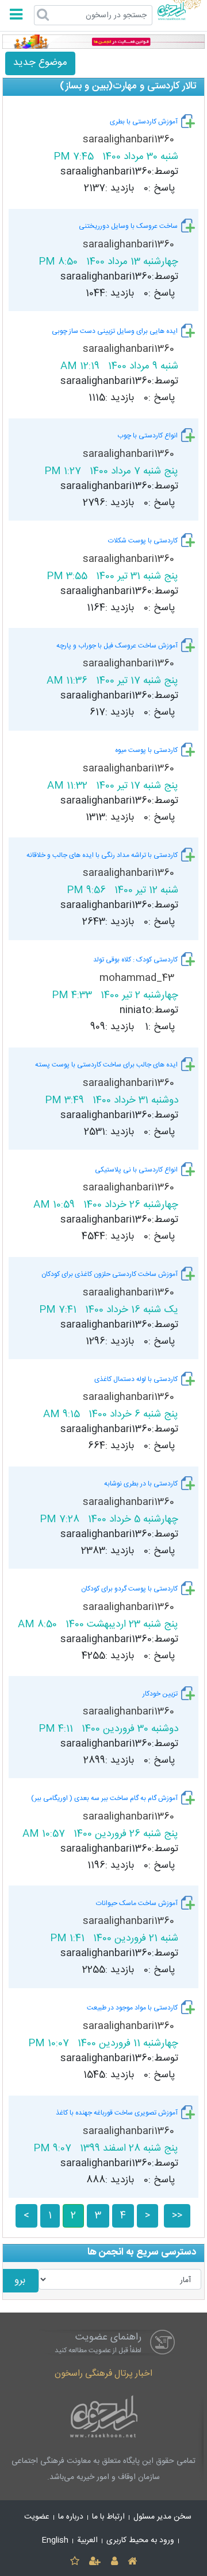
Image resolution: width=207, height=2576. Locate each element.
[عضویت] (95, 2562)
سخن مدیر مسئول (162, 2517)
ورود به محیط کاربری (140, 2540)
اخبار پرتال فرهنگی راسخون (103, 2374)
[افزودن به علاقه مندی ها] (74, 2562)
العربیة (87, 2540)
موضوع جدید (40, 63)
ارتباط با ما (108, 2517)
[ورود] (114, 2562)
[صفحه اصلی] (132, 2562)
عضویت (37, 2517)
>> (177, 2216)
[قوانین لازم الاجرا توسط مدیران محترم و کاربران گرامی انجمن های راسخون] (103, 42)
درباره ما (71, 2517)
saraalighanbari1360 (130, 140)
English (55, 2540)
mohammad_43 (138, 978)
